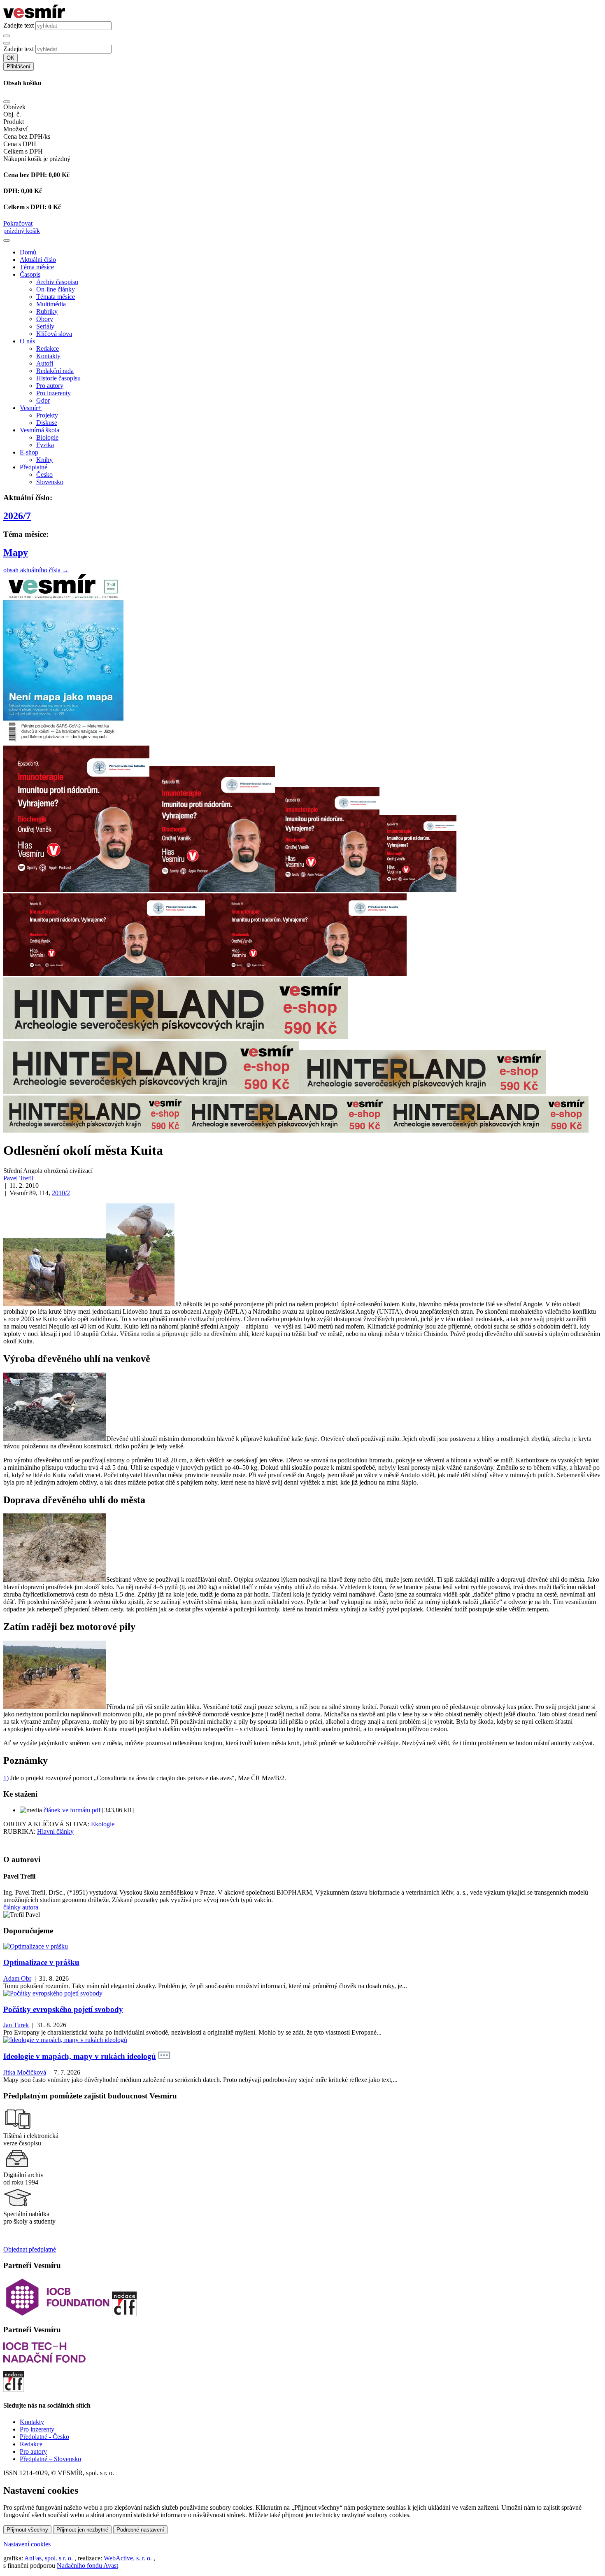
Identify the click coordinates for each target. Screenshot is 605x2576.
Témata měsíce (56, 297)
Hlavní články (55, 1831)
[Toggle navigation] (7, 240)
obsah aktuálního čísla (36, 570)
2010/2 (61, 1193)
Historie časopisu (58, 378)
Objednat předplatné (30, 2249)
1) (6, 1778)
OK (10, 58)
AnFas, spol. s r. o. (49, 2558)
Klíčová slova (54, 334)
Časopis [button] (30, 274)
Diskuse (47, 423)
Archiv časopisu (57, 282)
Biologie (47, 437)
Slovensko (50, 482)
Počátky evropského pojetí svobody (63, 2009)
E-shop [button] (29, 452)
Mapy (16, 552)
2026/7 (17, 516)
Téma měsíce (37, 267)
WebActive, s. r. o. (128, 2558)
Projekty (47, 415)
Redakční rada (55, 371)
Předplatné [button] (34, 467)
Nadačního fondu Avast (87, 2566)
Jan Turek (16, 2025)
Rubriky (47, 311)
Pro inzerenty (54, 393)
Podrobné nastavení (140, 2530)
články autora (21, 1907)
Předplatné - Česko (44, 2437)
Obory (45, 319)
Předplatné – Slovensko (50, 2459)
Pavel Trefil (18, 1178)
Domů (28, 252)
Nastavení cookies (27, 2544)
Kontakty (48, 356)
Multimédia (51, 304)
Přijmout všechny (27, 2530)
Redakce (48, 349)
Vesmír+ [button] (31, 408)
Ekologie (103, 1824)
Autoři (45, 363)
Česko (44, 474)
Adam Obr (17, 1978)
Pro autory (50, 386)
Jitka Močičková (25, 2072)
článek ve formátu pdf (72, 1810)
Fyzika (45, 445)
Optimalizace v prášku (41, 1962)
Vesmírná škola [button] (40, 430)
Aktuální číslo (38, 260)
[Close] (7, 102)
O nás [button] (27, 341)
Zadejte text (19, 25)
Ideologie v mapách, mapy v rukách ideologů (80, 2056)
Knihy (44, 460)
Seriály (45, 326)
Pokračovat (18, 223)
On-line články (56, 289)
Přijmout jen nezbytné (82, 2530)
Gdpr (43, 400)
